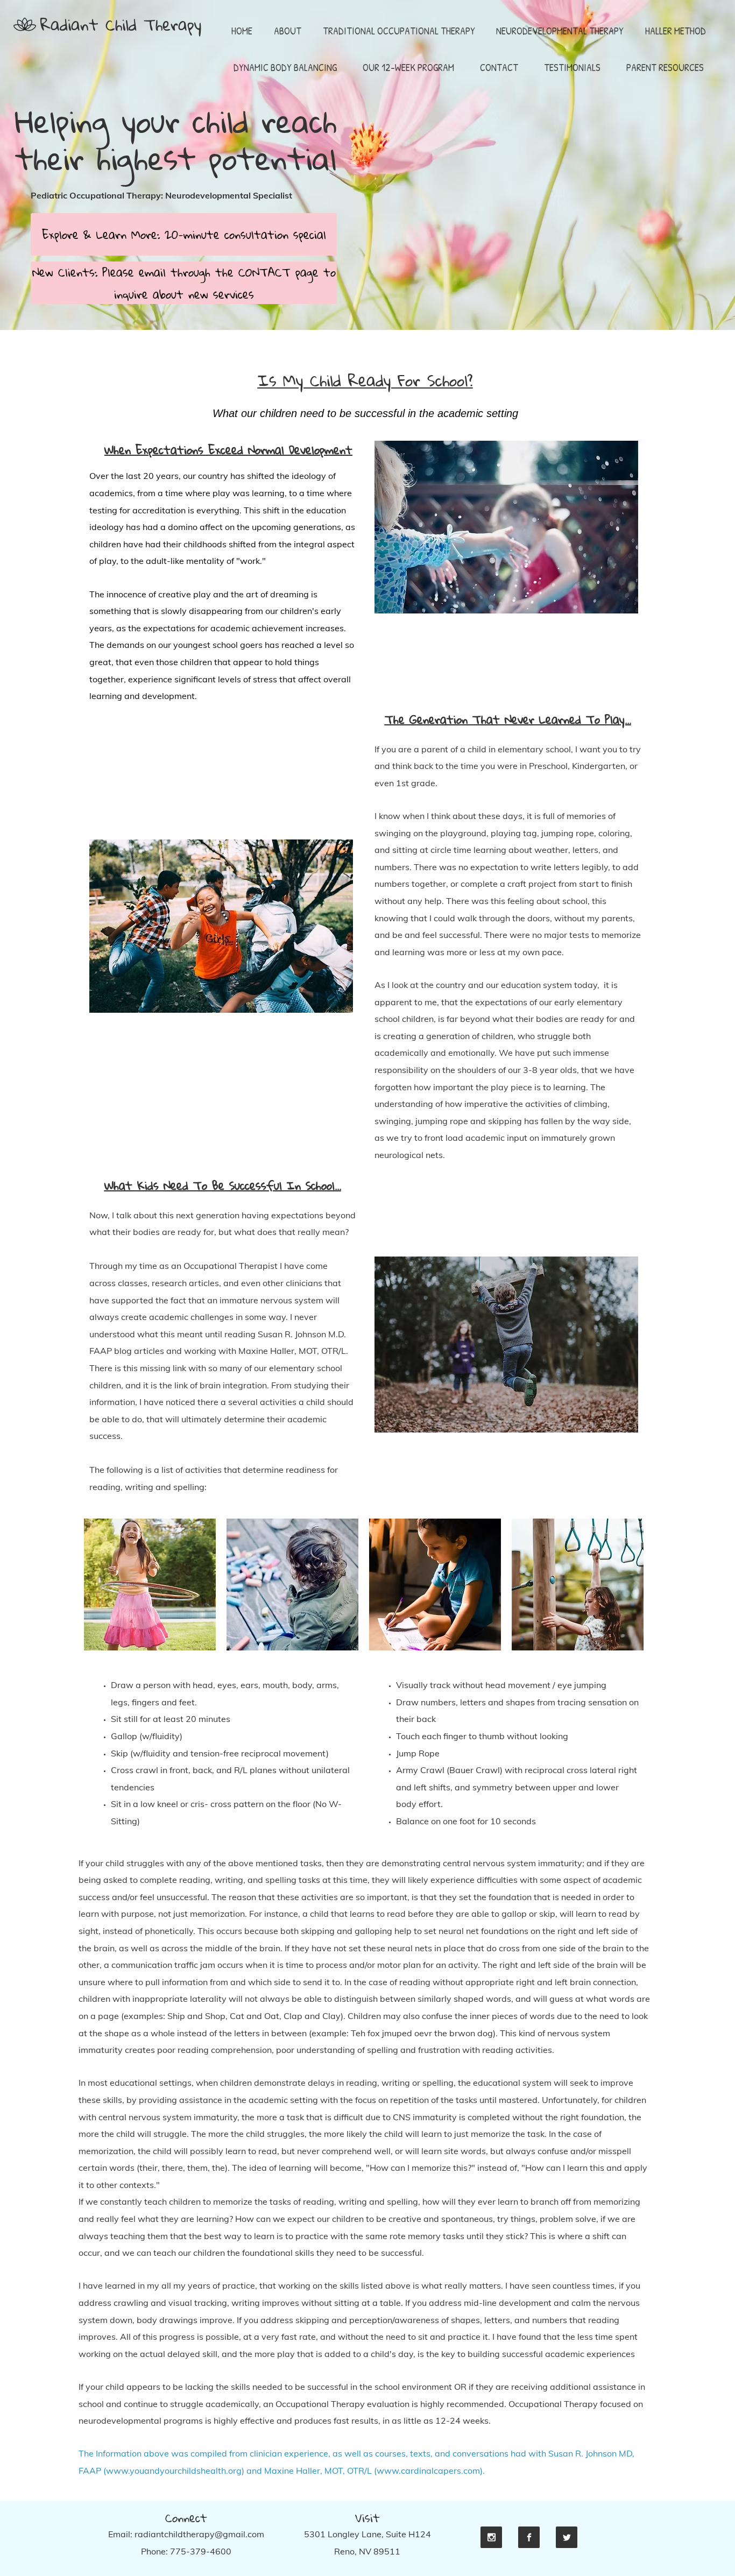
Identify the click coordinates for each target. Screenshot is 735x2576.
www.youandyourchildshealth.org (174, 2471)
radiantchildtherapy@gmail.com (199, 2534)
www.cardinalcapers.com (428, 2471)
